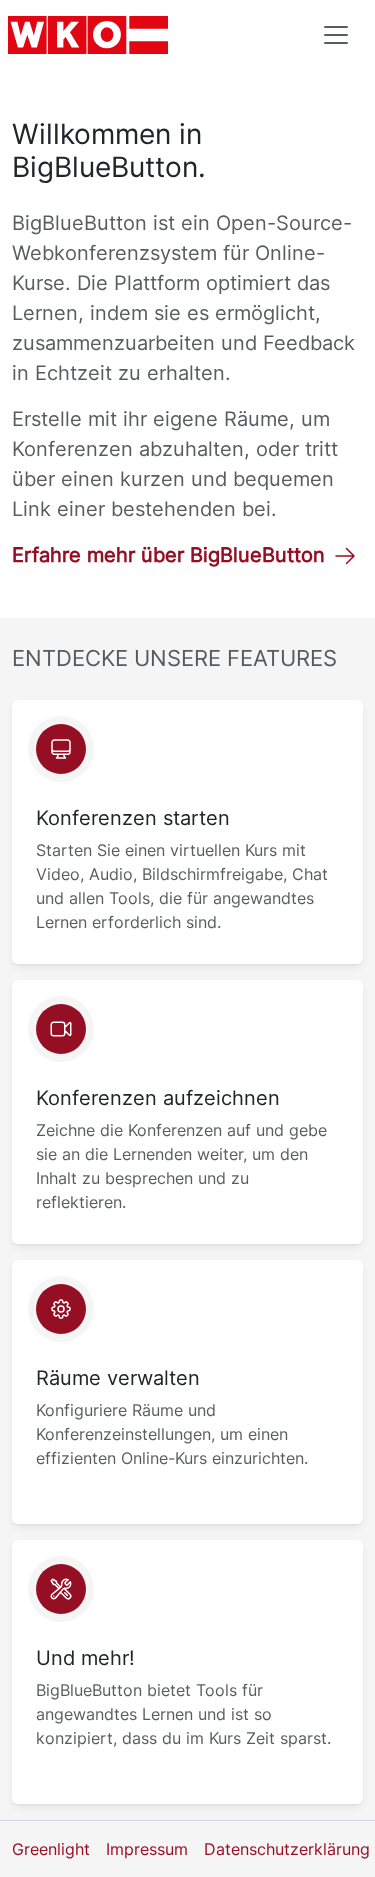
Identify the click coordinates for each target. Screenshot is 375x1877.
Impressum (147, 1849)
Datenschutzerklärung (287, 1849)
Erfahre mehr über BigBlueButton (168, 555)
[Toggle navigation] (336, 35)
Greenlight (51, 1849)
